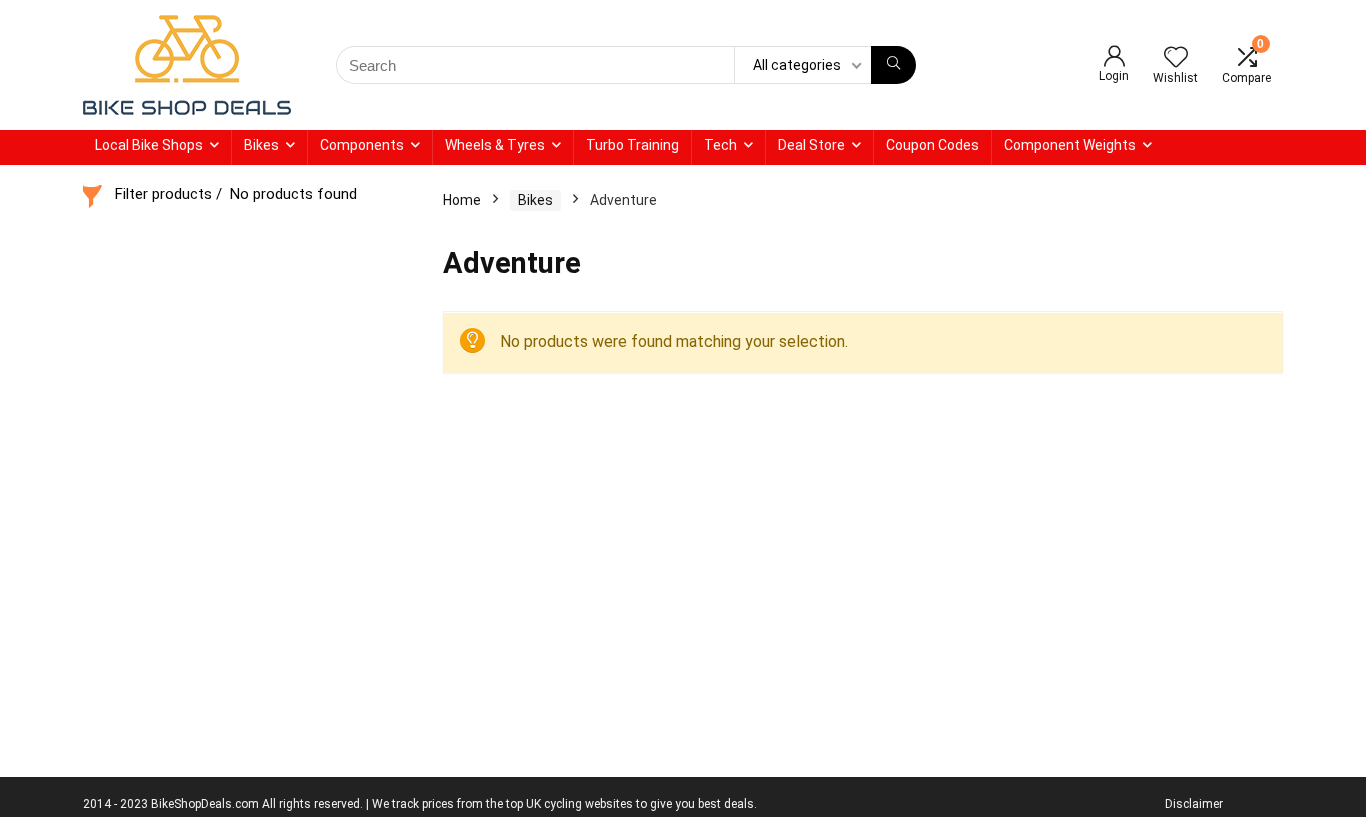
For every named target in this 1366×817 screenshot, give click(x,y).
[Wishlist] (1176, 59)
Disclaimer (1194, 804)
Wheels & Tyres (495, 145)
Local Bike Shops (149, 145)
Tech (720, 145)
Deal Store (811, 145)
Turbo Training (632, 145)
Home (462, 200)
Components (362, 145)
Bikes (261, 145)
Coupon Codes (932, 145)
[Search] (893, 65)
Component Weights (1070, 145)
